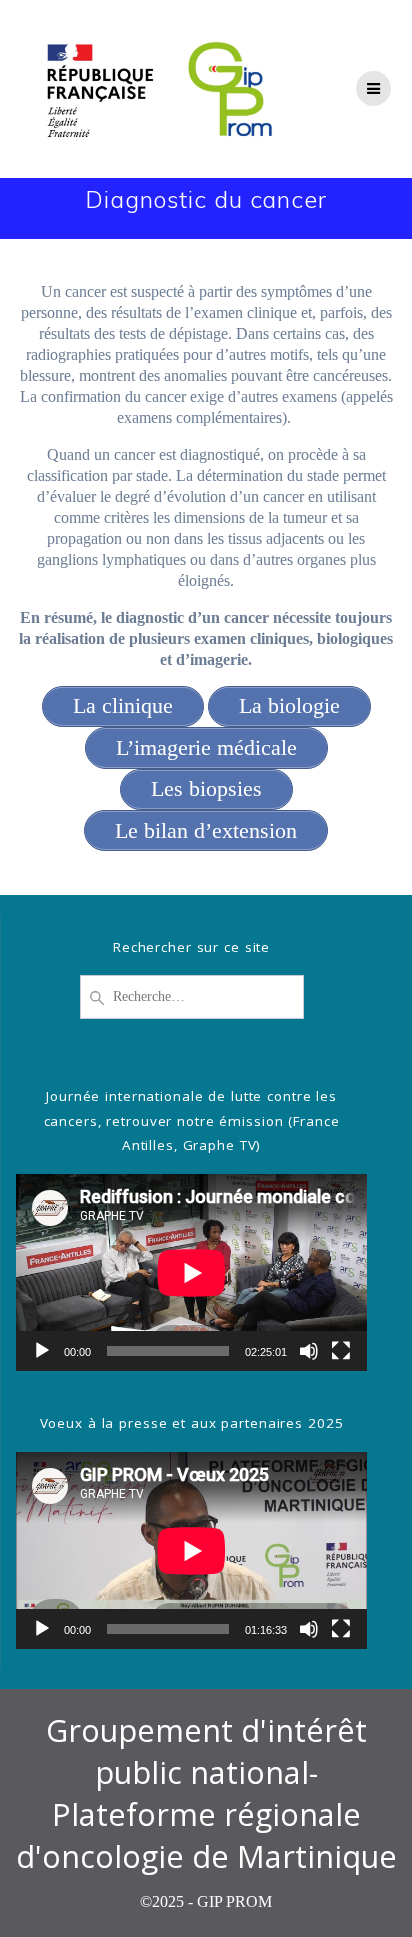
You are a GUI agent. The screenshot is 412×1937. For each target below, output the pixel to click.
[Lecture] (42, 1351)
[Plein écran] (341, 1351)
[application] (191, 1272)
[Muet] (309, 1351)
